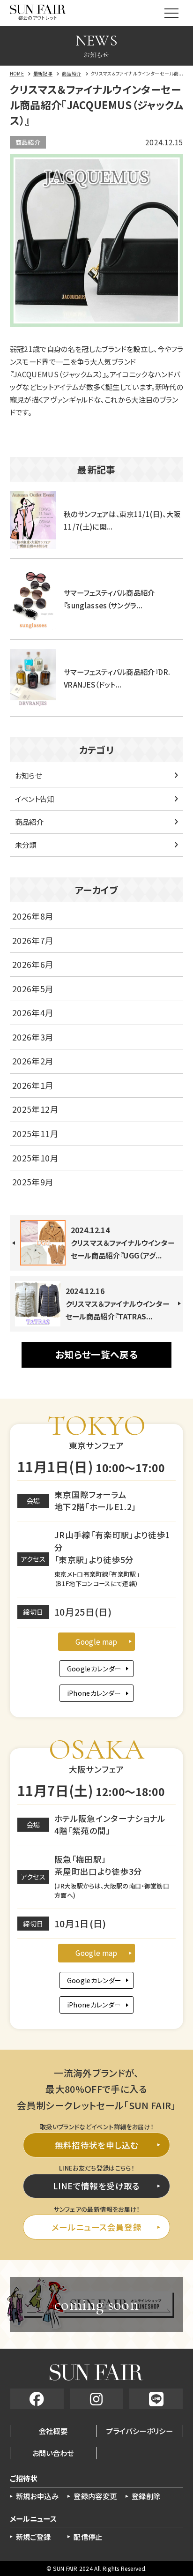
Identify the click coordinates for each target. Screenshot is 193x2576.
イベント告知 (35, 799)
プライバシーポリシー (140, 2431)
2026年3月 (33, 1037)
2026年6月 (33, 964)
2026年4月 (33, 1013)
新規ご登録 (33, 2537)
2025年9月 (33, 1182)
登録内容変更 (95, 2496)
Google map (96, 1641)
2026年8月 (33, 916)
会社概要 (53, 2431)
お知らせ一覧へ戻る (96, 1354)
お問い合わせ (53, 2453)
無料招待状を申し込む (97, 2145)
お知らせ (28, 775)
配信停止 (88, 2537)
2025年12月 (35, 1109)
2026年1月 (33, 1085)
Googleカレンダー (94, 1669)
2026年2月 (33, 1061)
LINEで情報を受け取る (96, 2186)
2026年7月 (33, 940)
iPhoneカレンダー (94, 1693)
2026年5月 (33, 989)
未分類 (26, 845)
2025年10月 (35, 1158)
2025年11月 (35, 1134)
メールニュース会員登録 (96, 2227)
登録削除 (146, 2496)
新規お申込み (37, 2496)
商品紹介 (28, 142)
